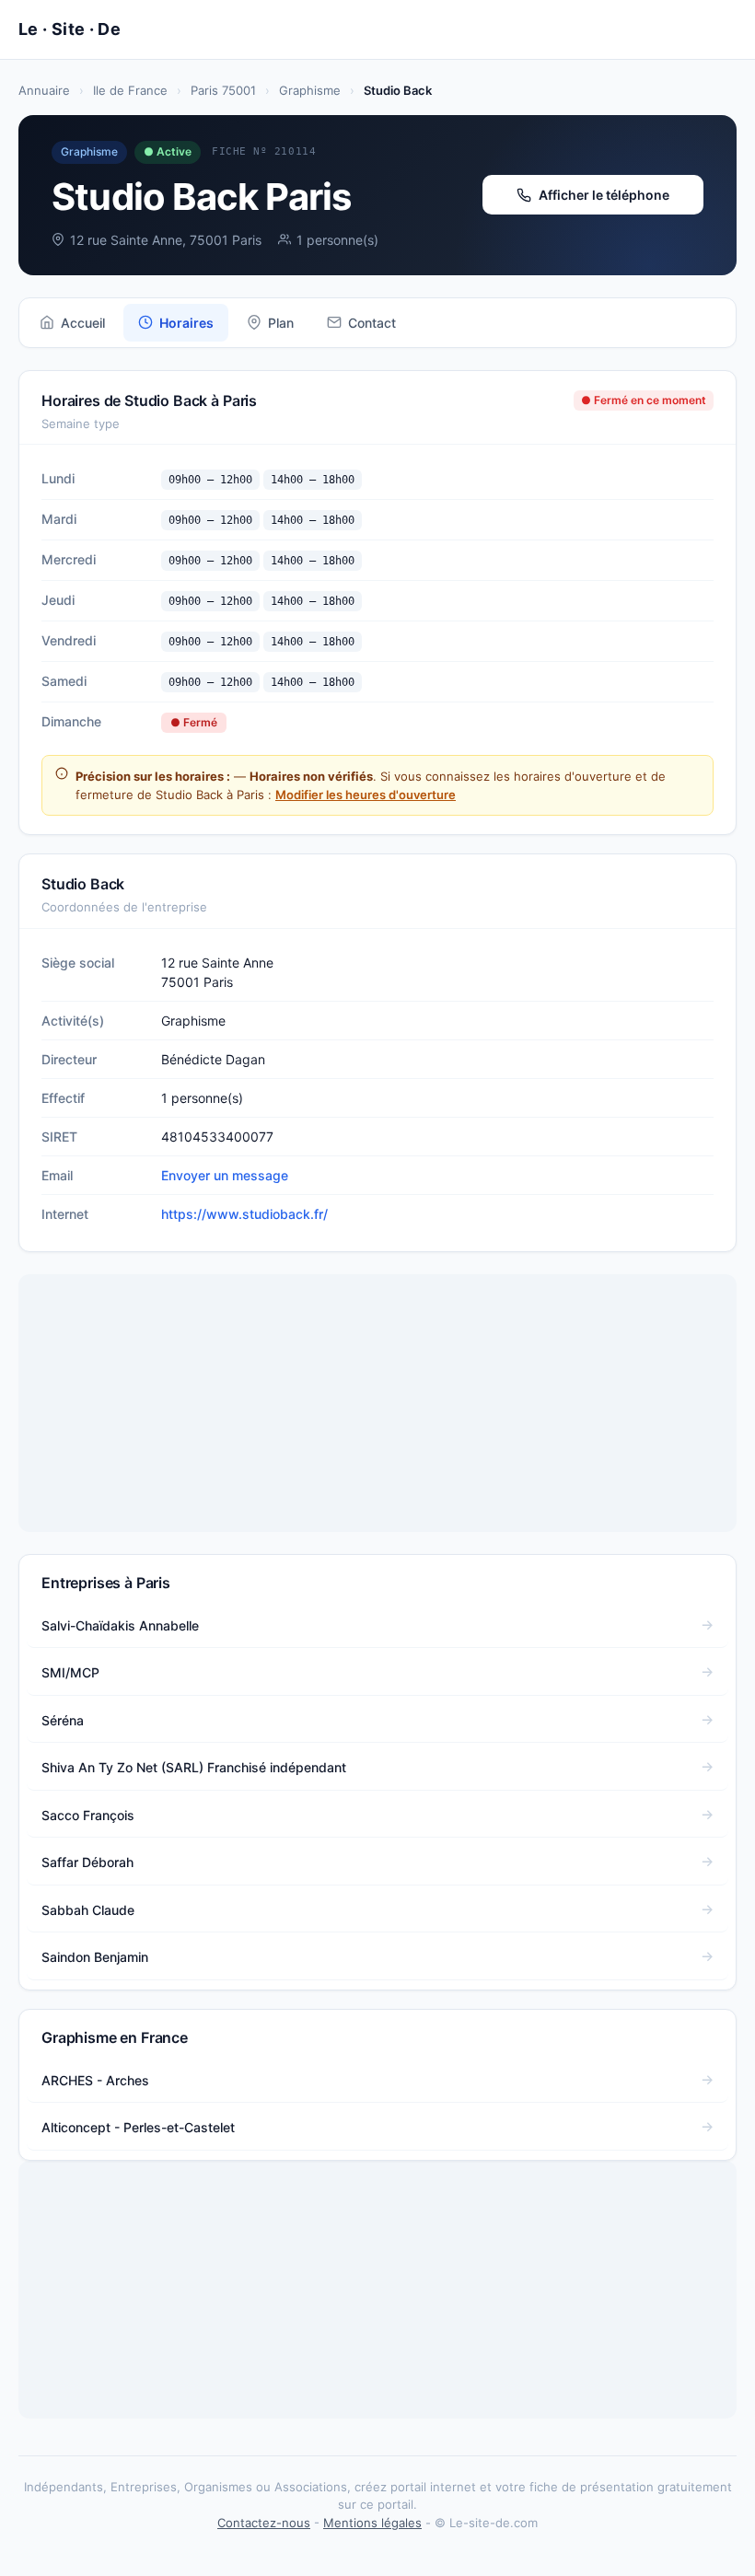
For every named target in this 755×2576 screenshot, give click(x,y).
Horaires (186, 323)
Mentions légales (372, 2523)
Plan (281, 323)
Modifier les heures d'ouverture (366, 795)
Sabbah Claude (88, 1910)
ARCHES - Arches (95, 2080)
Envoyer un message (225, 1175)
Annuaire (44, 90)
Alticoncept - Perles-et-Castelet (138, 2127)
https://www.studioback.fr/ (244, 1214)
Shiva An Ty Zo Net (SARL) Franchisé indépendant (194, 1767)
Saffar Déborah (87, 1862)
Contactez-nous (264, 2523)
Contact (372, 323)
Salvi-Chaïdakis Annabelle (120, 1625)
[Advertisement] (377, 1403)
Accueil (83, 323)
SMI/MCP (70, 1672)
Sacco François (88, 1815)
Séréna (63, 1720)
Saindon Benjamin (95, 1957)
